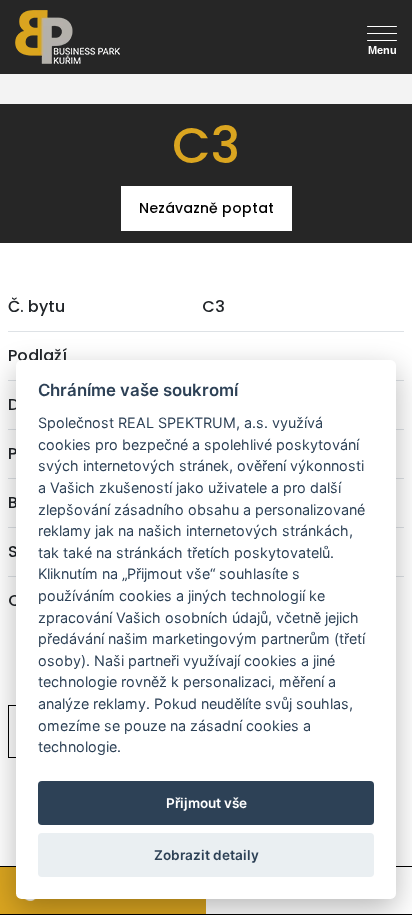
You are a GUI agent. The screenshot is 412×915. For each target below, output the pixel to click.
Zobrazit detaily (206, 855)
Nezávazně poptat (206, 207)
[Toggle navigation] (32, 69)
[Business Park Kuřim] (105, 37)
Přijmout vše (206, 803)
